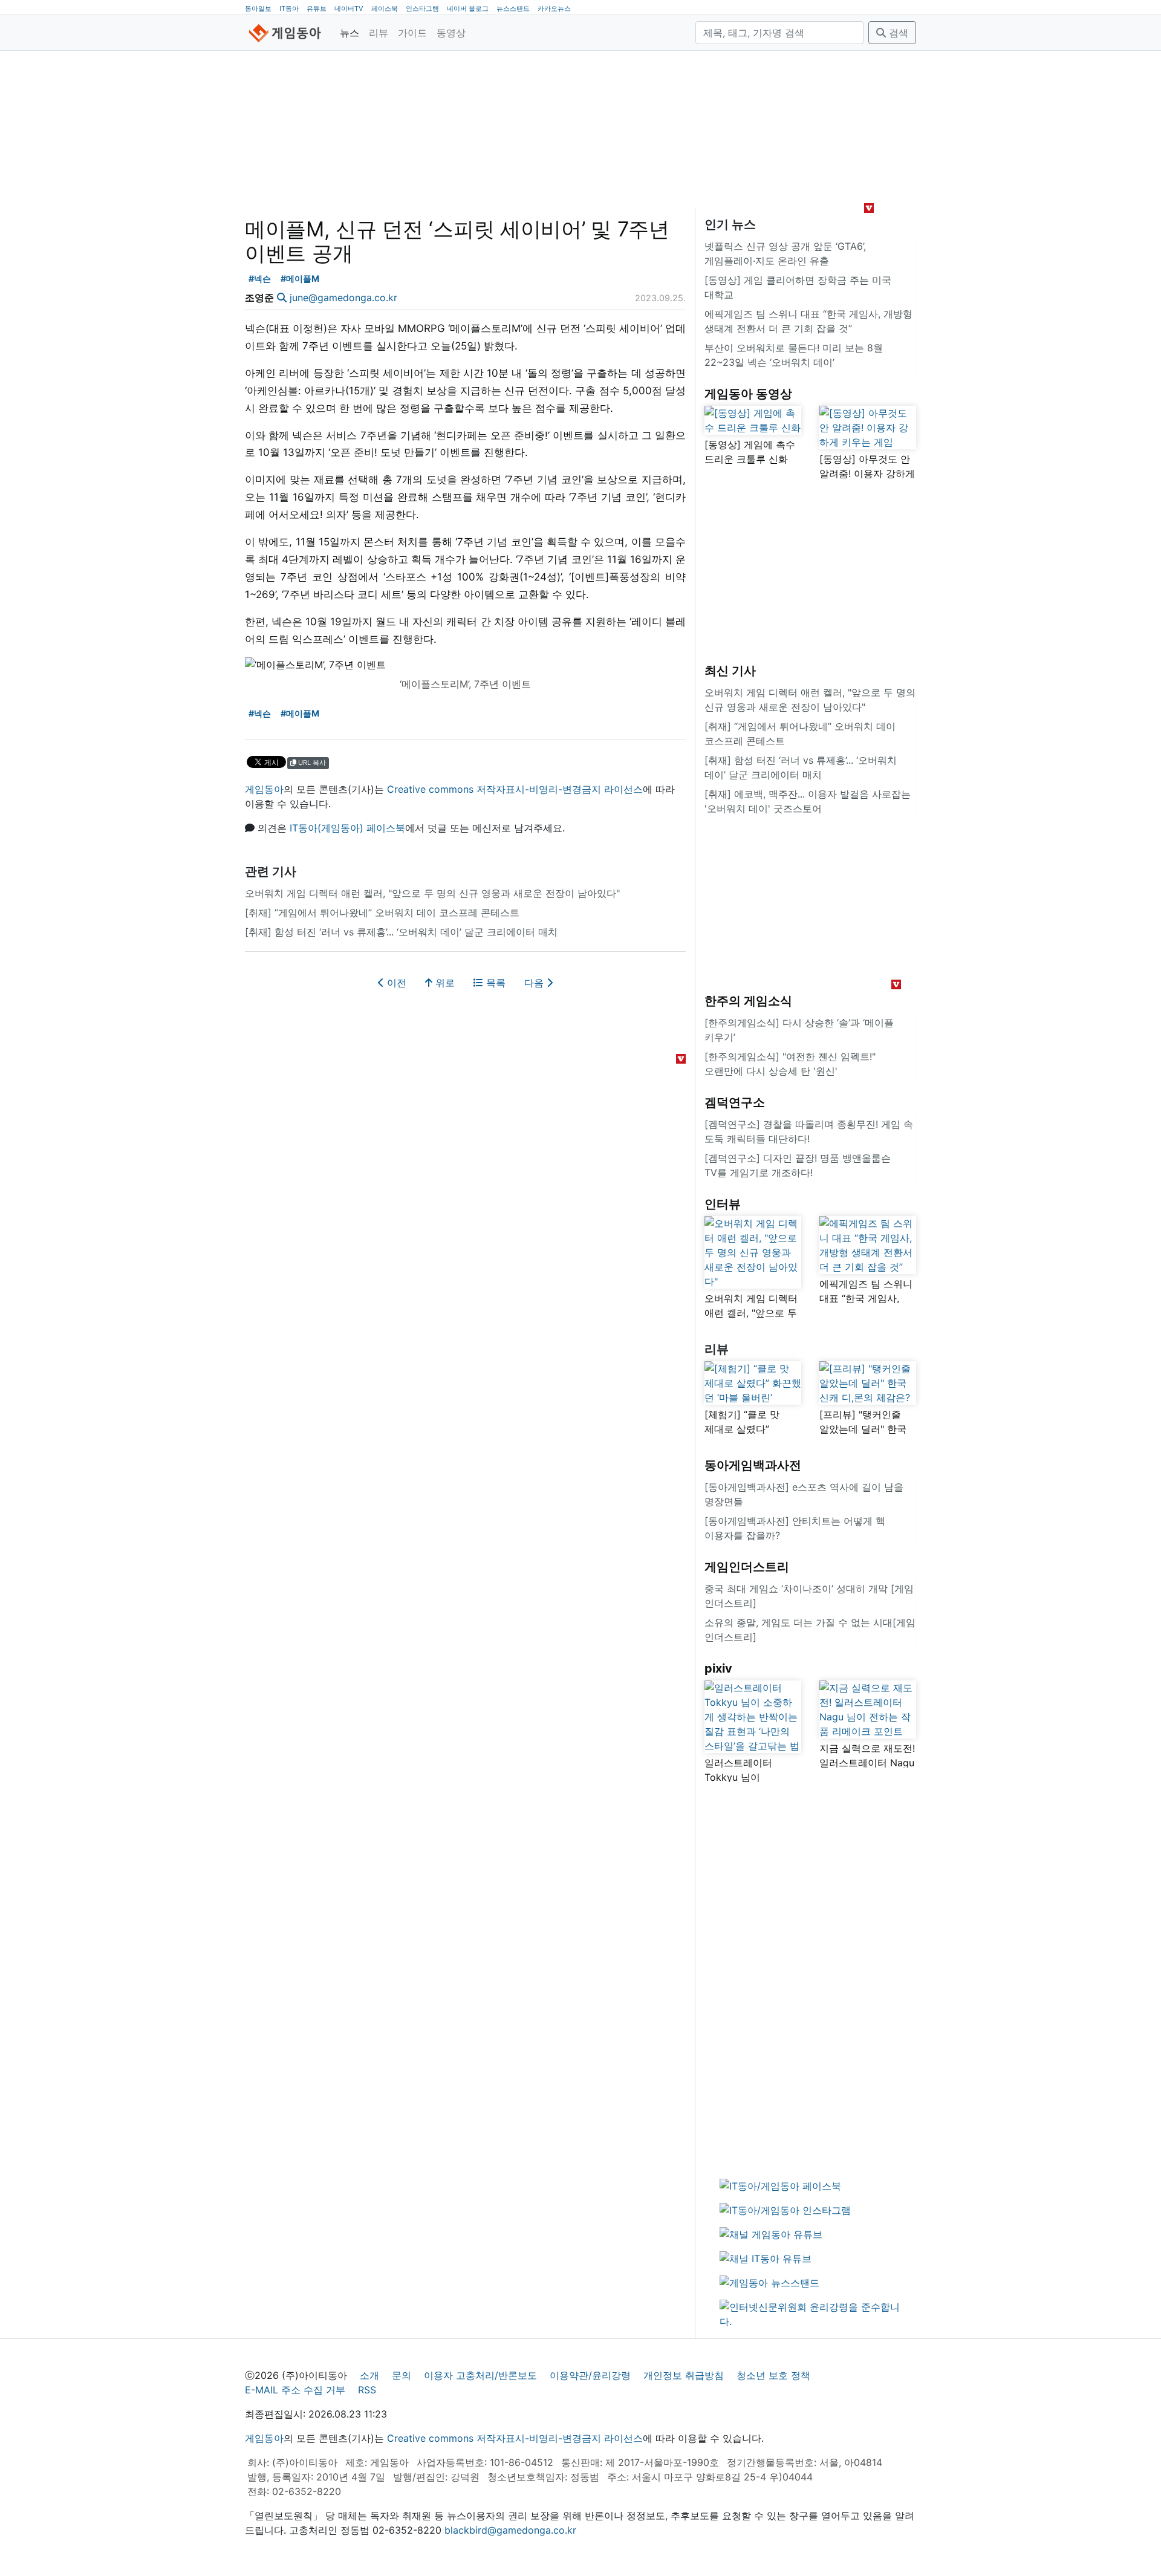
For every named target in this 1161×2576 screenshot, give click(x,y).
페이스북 (385, 8)
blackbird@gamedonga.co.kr (510, 2530)
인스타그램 (422, 8)
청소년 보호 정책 (773, 2375)
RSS (367, 2390)
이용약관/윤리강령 (590, 2375)
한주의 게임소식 (748, 1001)
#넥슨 (260, 278)
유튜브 (317, 8)
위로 (444, 983)
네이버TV (349, 8)
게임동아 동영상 (748, 394)
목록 (494, 983)
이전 (395, 983)
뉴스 (350, 33)
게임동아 (264, 789)
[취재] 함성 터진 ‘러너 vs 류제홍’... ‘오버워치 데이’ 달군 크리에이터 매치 (401, 932)
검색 (897, 33)
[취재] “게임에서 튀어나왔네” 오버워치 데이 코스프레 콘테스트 (382, 912)
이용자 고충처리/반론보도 (480, 2375)
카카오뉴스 (554, 8)
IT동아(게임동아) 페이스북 (347, 828)
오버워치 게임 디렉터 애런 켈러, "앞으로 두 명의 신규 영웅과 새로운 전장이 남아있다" (432, 893)
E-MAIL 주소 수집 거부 (295, 2390)
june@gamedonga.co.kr (343, 298)
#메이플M (300, 278)
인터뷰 (723, 1204)
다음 (535, 983)
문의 (402, 2375)
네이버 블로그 (468, 8)
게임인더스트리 (747, 1567)
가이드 (412, 33)
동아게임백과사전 (753, 1465)
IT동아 (289, 8)
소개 (369, 2375)
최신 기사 (730, 671)
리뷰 (379, 33)
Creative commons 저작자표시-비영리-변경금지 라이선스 (515, 789)
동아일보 (258, 8)
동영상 (451, 33)
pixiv (718, 1668)
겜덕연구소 (735, 1102)
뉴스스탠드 (513, 8)
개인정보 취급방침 (684, 2375)
